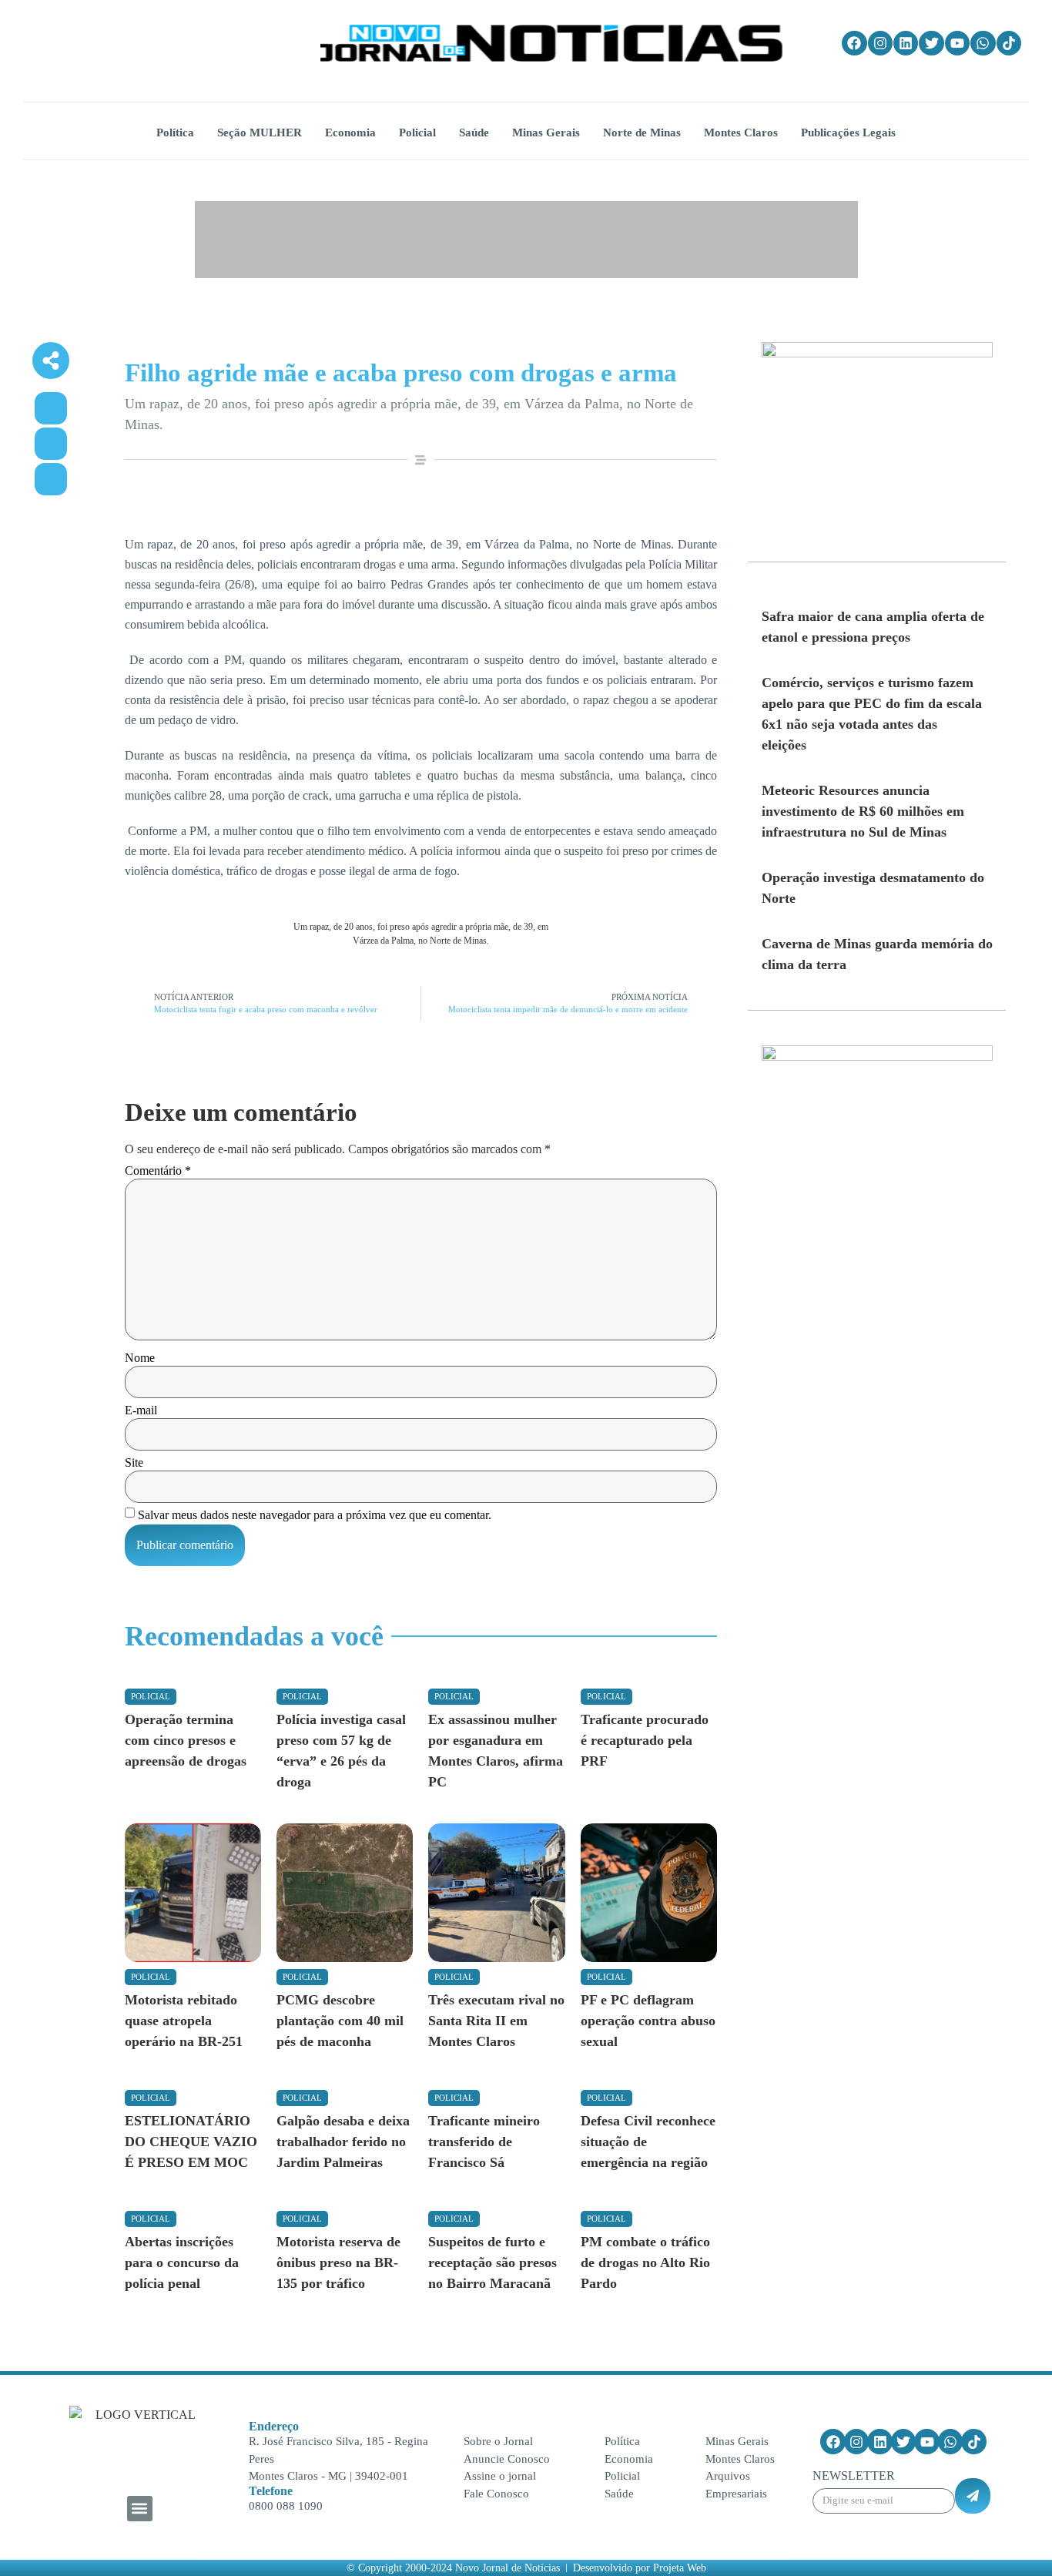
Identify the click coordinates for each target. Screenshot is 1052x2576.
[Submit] (973, 2496)
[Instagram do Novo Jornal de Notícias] (880, 43)
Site (134, 1463)
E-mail (141, 1410)
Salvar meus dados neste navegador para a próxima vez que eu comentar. (315, 1515)
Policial (151, 1696)
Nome (140, 1358)
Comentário (158, 1171)
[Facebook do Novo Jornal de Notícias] (854, 43)
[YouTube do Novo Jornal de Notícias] (957, 43)
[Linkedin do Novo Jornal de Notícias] (906, 43)
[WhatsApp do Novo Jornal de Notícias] (983, 43)
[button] (140, 2509)
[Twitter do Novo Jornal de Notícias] (931, 43)
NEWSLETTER (854, 2476)
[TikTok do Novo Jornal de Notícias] (1009, 43)
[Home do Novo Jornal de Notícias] (551, 43)
